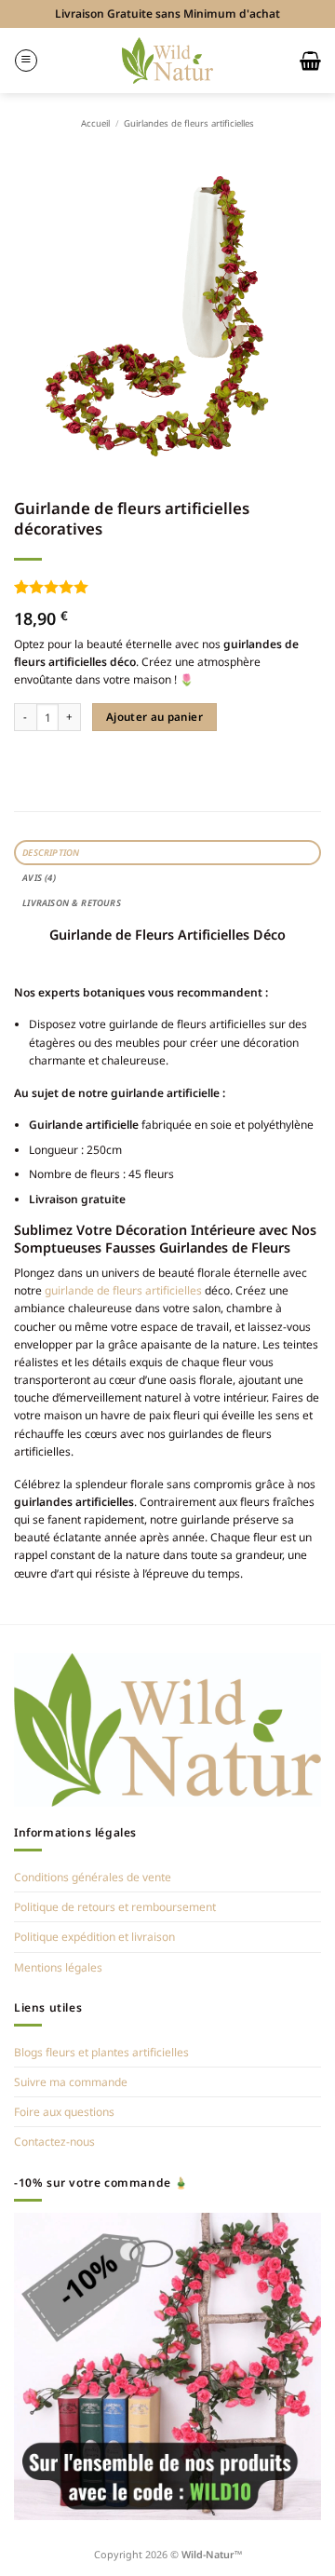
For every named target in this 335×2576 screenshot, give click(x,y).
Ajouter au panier (154, 717)
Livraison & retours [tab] (72, 903)
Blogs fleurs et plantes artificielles (101, 2052)
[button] (26, 61)
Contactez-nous (54, 2142)
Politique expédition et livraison (94, 1937)
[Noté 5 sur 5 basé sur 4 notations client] (167, 587)
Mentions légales (58, 1967)
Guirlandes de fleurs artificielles (189, 123)
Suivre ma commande (71, 2082)
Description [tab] (51, 853)
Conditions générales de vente (93, 1877)
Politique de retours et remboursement (115, 1907)
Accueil (95, 123)
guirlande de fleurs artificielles (123, 1290)
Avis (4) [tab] (39, 878)
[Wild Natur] (168, 60)
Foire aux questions (64, 2112)
